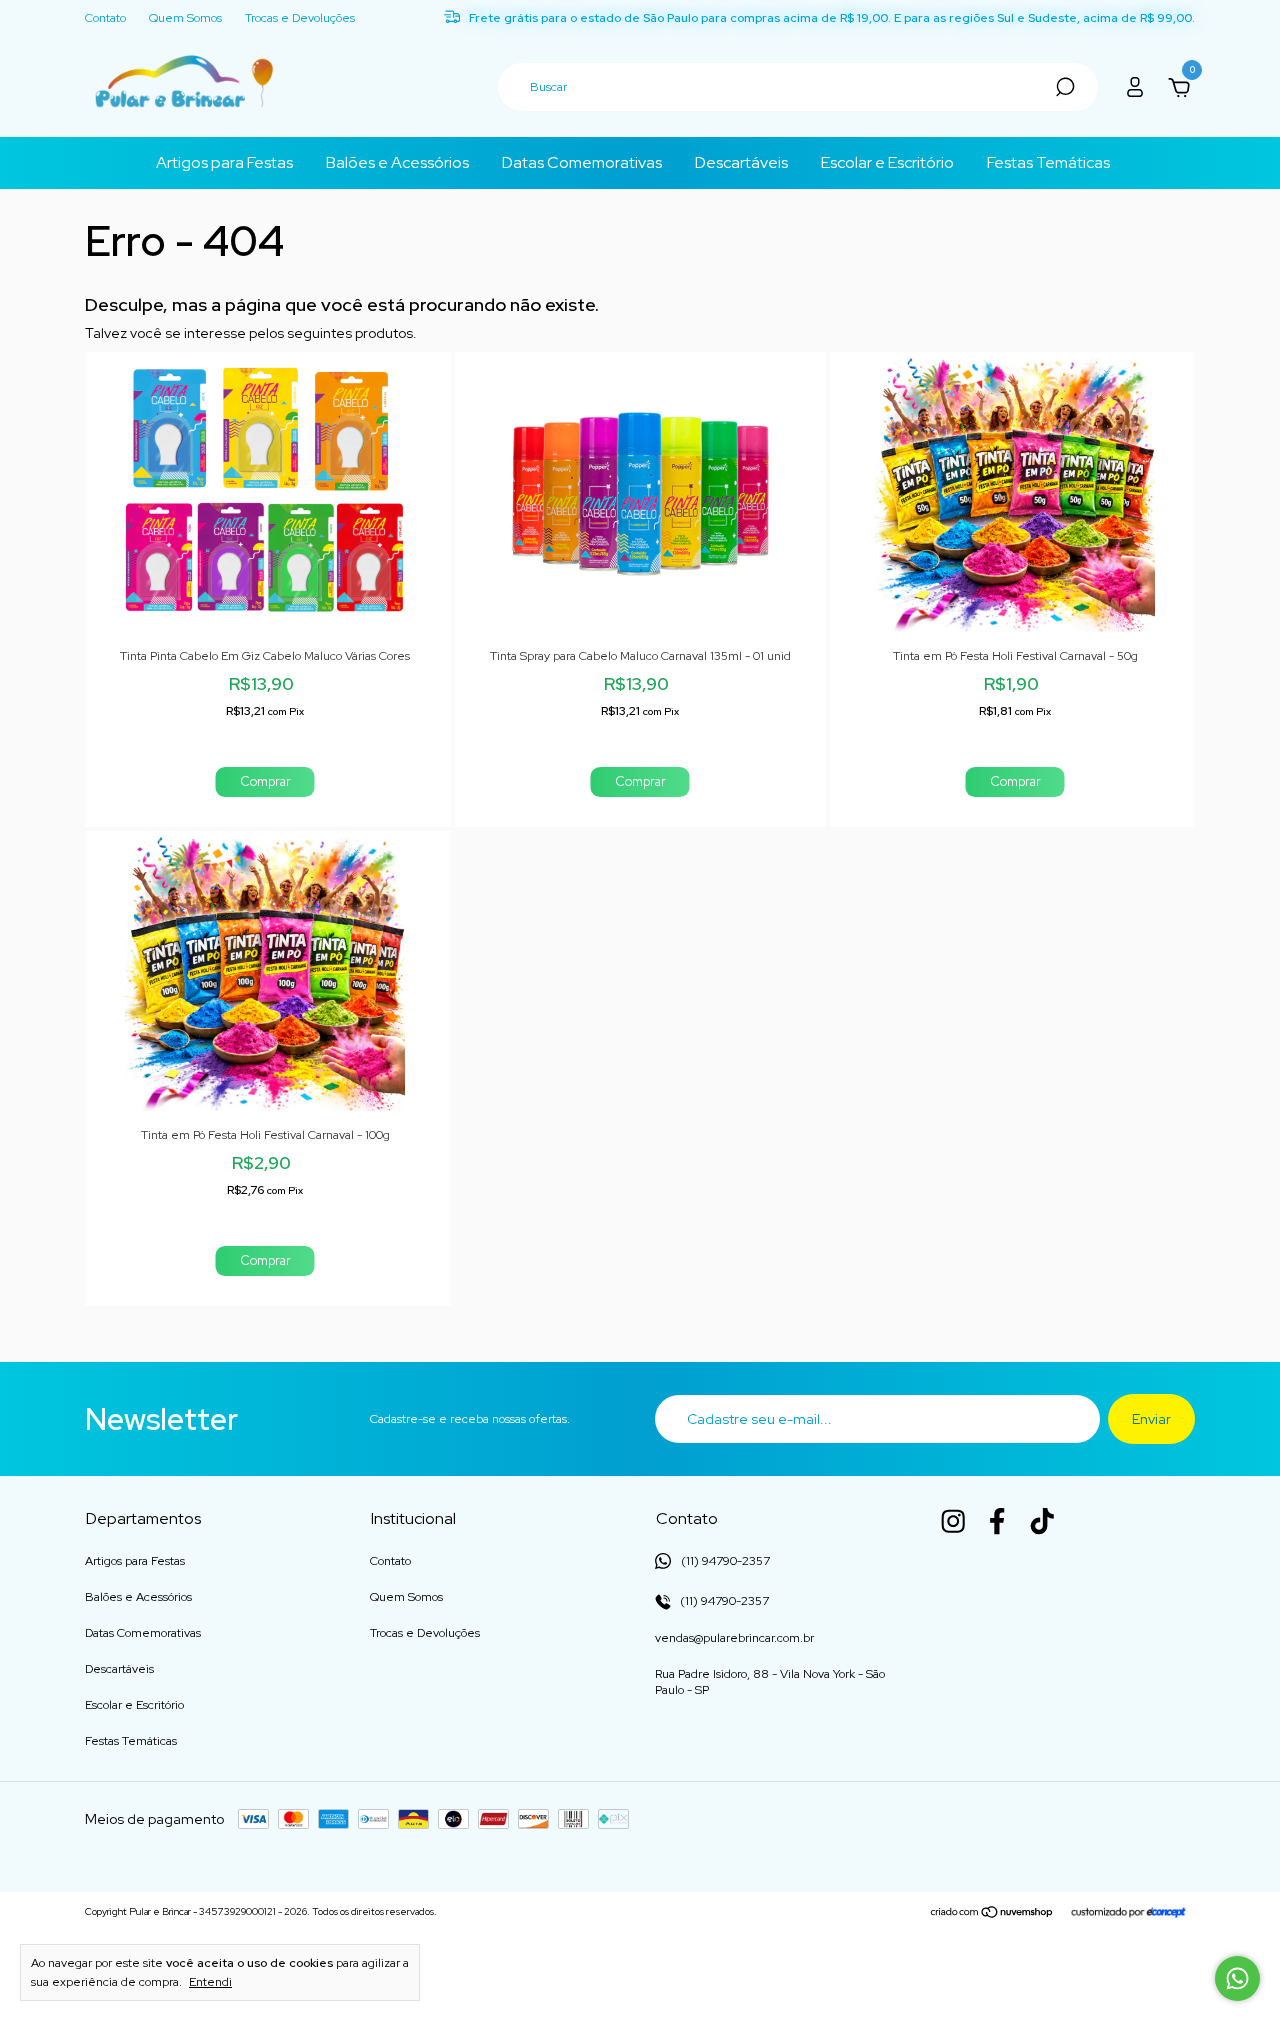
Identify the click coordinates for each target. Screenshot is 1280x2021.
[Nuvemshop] (992, 1914)
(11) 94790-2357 (723, 1601)
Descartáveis (741, 162)
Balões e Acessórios (397, 162)
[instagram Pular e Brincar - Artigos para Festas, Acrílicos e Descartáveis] (953, 1521)
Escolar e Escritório (887, 162)
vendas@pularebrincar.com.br (734, 1638)
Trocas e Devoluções (300, 19)
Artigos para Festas (224, 162)
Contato (105, 19)
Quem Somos (185, 19)
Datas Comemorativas (582, 162)
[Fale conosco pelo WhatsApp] (1237, 1978)
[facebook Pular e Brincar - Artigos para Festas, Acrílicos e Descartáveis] (997, 1521)
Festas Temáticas (1048, 162)
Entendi (210, 1982)
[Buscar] (1063, 87)
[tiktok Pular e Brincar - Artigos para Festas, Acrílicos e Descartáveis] (1042, 1521)
